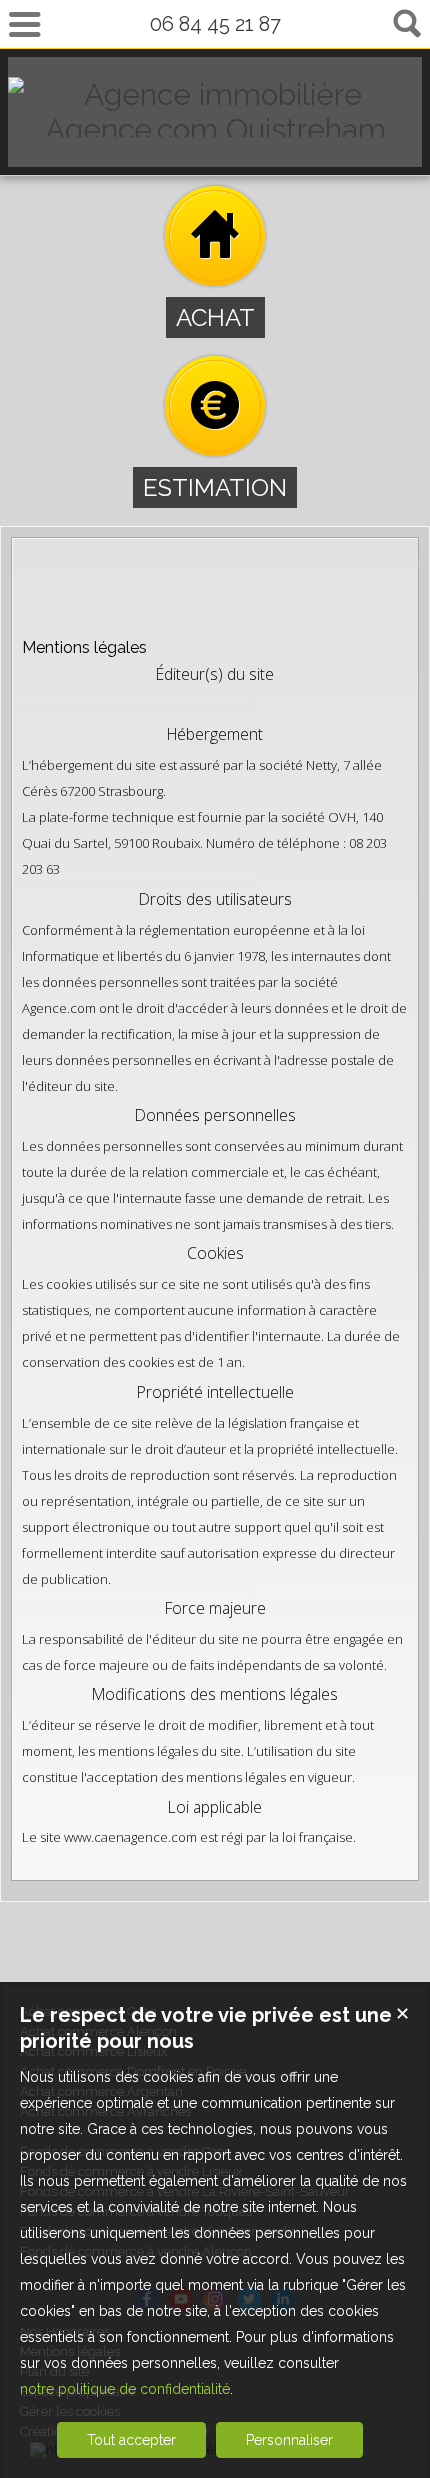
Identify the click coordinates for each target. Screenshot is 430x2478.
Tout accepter (131, 2440)
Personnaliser (289, 2440)
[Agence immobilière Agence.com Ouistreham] (215, 129)
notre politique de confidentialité (125, 2389)
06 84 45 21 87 (215, 24)
